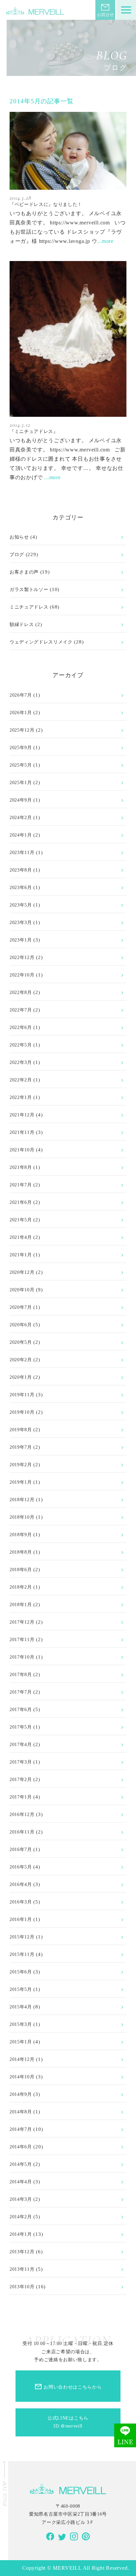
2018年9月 (21, 1535)
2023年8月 (21, 870)
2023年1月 (21, 940)
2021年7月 (21, 1185)
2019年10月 (22, 1412)
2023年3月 (21, 923)
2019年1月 (21, 1482)
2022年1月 (21, 1097)
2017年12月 (22, 1622)
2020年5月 (21, 1342)
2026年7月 (21, 695)
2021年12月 (22, 1115)
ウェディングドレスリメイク (41, 642)
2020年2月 (21, 1360)
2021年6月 (21, 1202)
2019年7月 (21, 1447)
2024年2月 (21, 818)
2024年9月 (21, 800)
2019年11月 (22, 1395)
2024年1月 (21, 835)
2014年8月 (21, 2112)
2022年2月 (21, 1080)
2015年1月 (21, 2042)
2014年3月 (21, 2199)
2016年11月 (22, 1832)
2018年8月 (21, 1552)
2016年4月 (21, 1884)
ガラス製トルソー (29, 590)
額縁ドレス (22, 625)
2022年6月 (21, 1027)
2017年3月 (21, 1762)
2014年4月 (21, 2182)
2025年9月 (21, 748)
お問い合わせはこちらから (68, 2387)
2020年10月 (22, 1290)
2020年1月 (21, 1377)
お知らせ (19, 537)
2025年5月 (21, 765)
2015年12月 (22, 1937)
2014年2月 (21, 2217)
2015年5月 (21, 1989)
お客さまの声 (24, 572)
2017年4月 (21, 1745)
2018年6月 (21, 1570)
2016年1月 (21, 1919)
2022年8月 (21, 992)
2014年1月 (21, 2234)
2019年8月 (21, 1430)
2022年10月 (22, 975)
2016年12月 (22, 1815)
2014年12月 (22, 2059)
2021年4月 (21, 1237)
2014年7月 (21, 2129)
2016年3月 (21, 1902)
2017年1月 (21, 1797)
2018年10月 (22, 1517)
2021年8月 (21, 1167)
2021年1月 (21, 1255)
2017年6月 (21, 1710)
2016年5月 (21, 1867)
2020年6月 (21, 1325)
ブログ (17, 555)
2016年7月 (21, 1849)
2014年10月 (22, 2077)
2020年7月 (21, 1307)
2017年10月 (22, 1657)
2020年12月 (22, 1272)
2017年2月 (21, 1780)
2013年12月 (22, 2252)
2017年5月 (21, 1727)
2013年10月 (22, 2287)
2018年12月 (22, 1500)
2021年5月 (21, 1220)
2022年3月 (21, 1062)
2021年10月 (22, 1150)
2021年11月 (22, 1132)
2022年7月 (21, 1010)
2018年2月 (21, 1587)
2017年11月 (22, 1640)
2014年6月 (21, 2147)
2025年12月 (22, 730)
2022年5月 (21, 1045)
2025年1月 (21, 783)
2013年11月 (22, 2269)
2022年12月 (22, 958)
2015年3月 (21, 2024)
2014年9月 (21, 2094)
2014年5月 (21, 2164)
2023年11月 (22, 853)
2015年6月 (21, 1972)
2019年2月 (21, 1465)
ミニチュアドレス (29, 607)
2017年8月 (21, 1675)
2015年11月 (22, 1954)
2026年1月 (21, 713)
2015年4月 (21, 2007)
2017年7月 (21, 1692)
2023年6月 (21, 888)
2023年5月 (21, 905)
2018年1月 (21, 1605)
